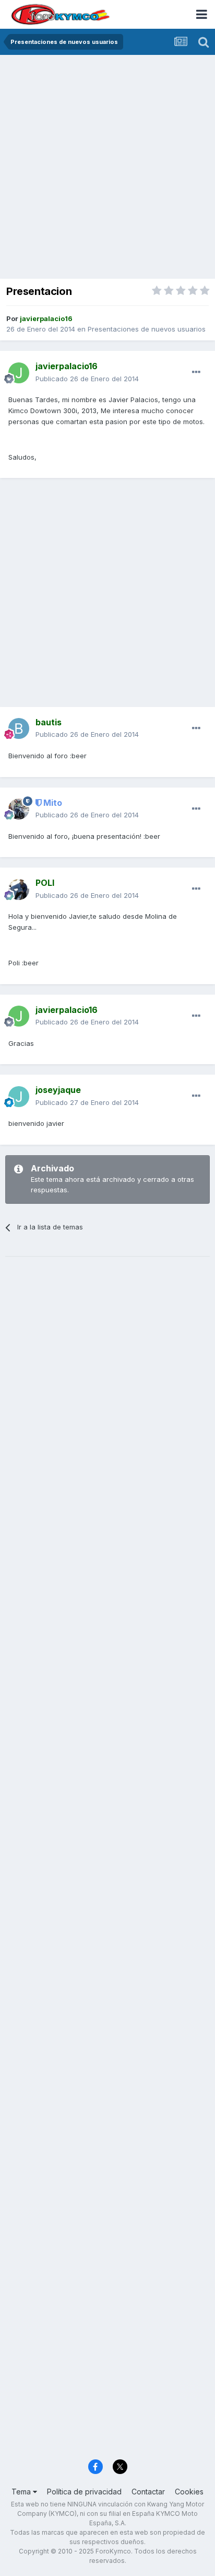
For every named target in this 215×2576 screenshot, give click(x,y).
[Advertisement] (107, 168)
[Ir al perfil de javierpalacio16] (19, 373)
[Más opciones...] (196, 372)
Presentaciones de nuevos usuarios (147, 329)
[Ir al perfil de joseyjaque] (19, 1097)
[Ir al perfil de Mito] (19, 809)
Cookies (189, 2492)
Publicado (87, 379)
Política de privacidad (84, 2492)
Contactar (148, 2492)
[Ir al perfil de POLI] (19, 890)
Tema (22, 2492)
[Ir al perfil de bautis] (19, 728)
